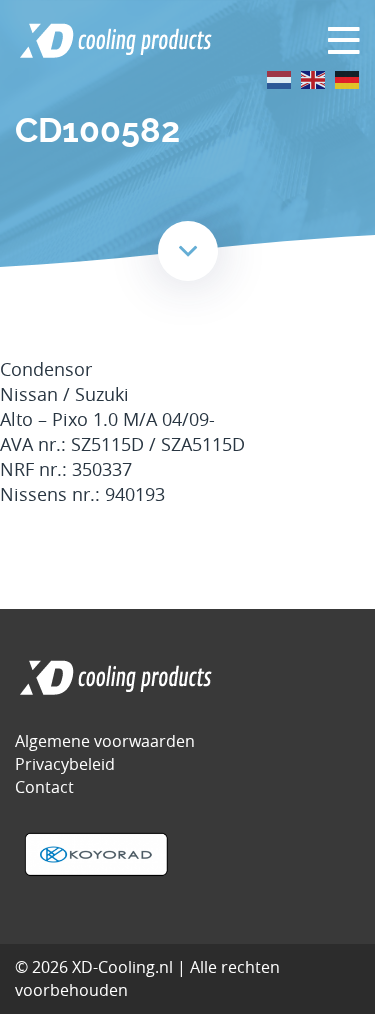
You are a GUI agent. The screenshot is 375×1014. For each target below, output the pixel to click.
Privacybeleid (65, 764)
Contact (44, 787)
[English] (314, 78)
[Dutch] (280, 78)
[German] (348, 78)
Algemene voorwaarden (105, 741)
